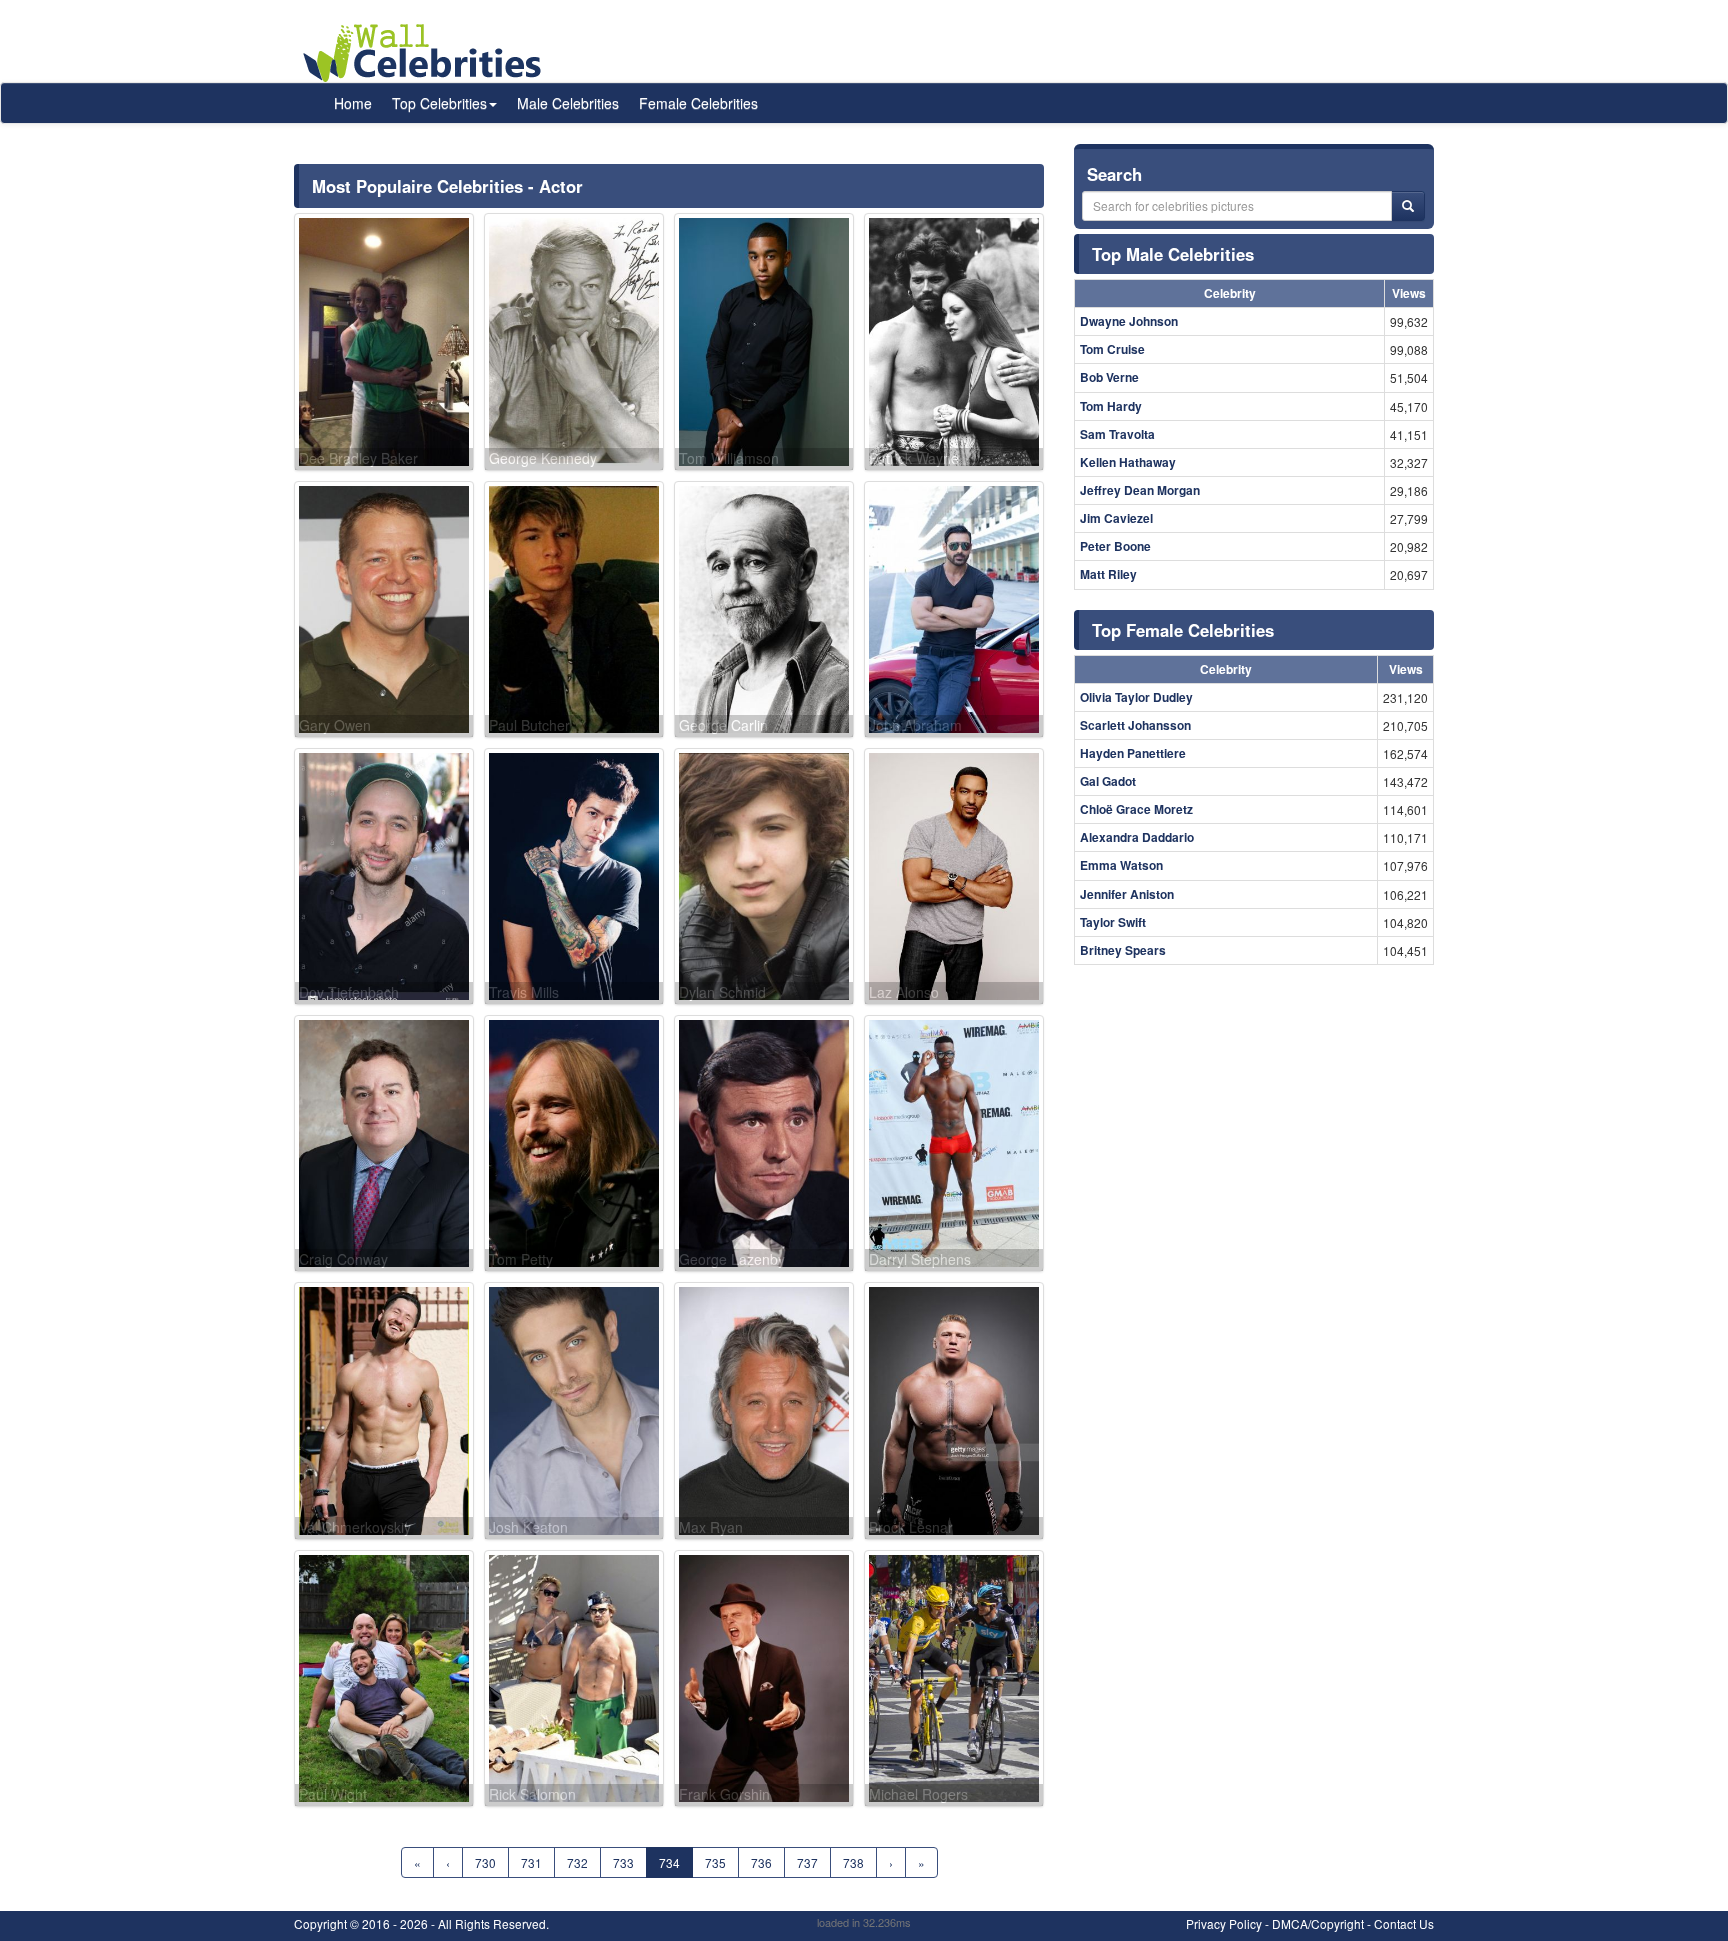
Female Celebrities (698, 103)
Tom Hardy (1111, 406)
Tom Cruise (1112, 349)
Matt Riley (1108, 574)
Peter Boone (1115, 546)
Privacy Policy (1224, 1923)
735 (715, 1862)
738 (853, 1862)
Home (353, 103)
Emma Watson (1121, 865)
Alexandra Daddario (1137, 837)
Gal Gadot (1108, 781)
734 (669, 1862)
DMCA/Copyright (1318, 1923)
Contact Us (1404, 1923)
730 (485, 1862)
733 (623, 1862)
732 (577, 1862)
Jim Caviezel (1116, 518)
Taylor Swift (1113, 922)
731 (531, 1862)
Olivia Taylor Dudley (1136, 697)
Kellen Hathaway (1128, 462)
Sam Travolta (1117, 434)
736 (761, 1862)
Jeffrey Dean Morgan (1140, 490)
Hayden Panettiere (1133, 753)
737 (807, 1862)
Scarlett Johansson (1135, 725)
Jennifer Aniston (1127, 894)
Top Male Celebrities (1173, 254)
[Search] (1408, 206)
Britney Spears (1123, 950)
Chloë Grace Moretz (1136, 809)
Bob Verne (1109, 377)
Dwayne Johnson (1129, 321)
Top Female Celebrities (1183, 630)
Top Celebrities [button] (439, 103)
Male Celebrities (568, 103)
